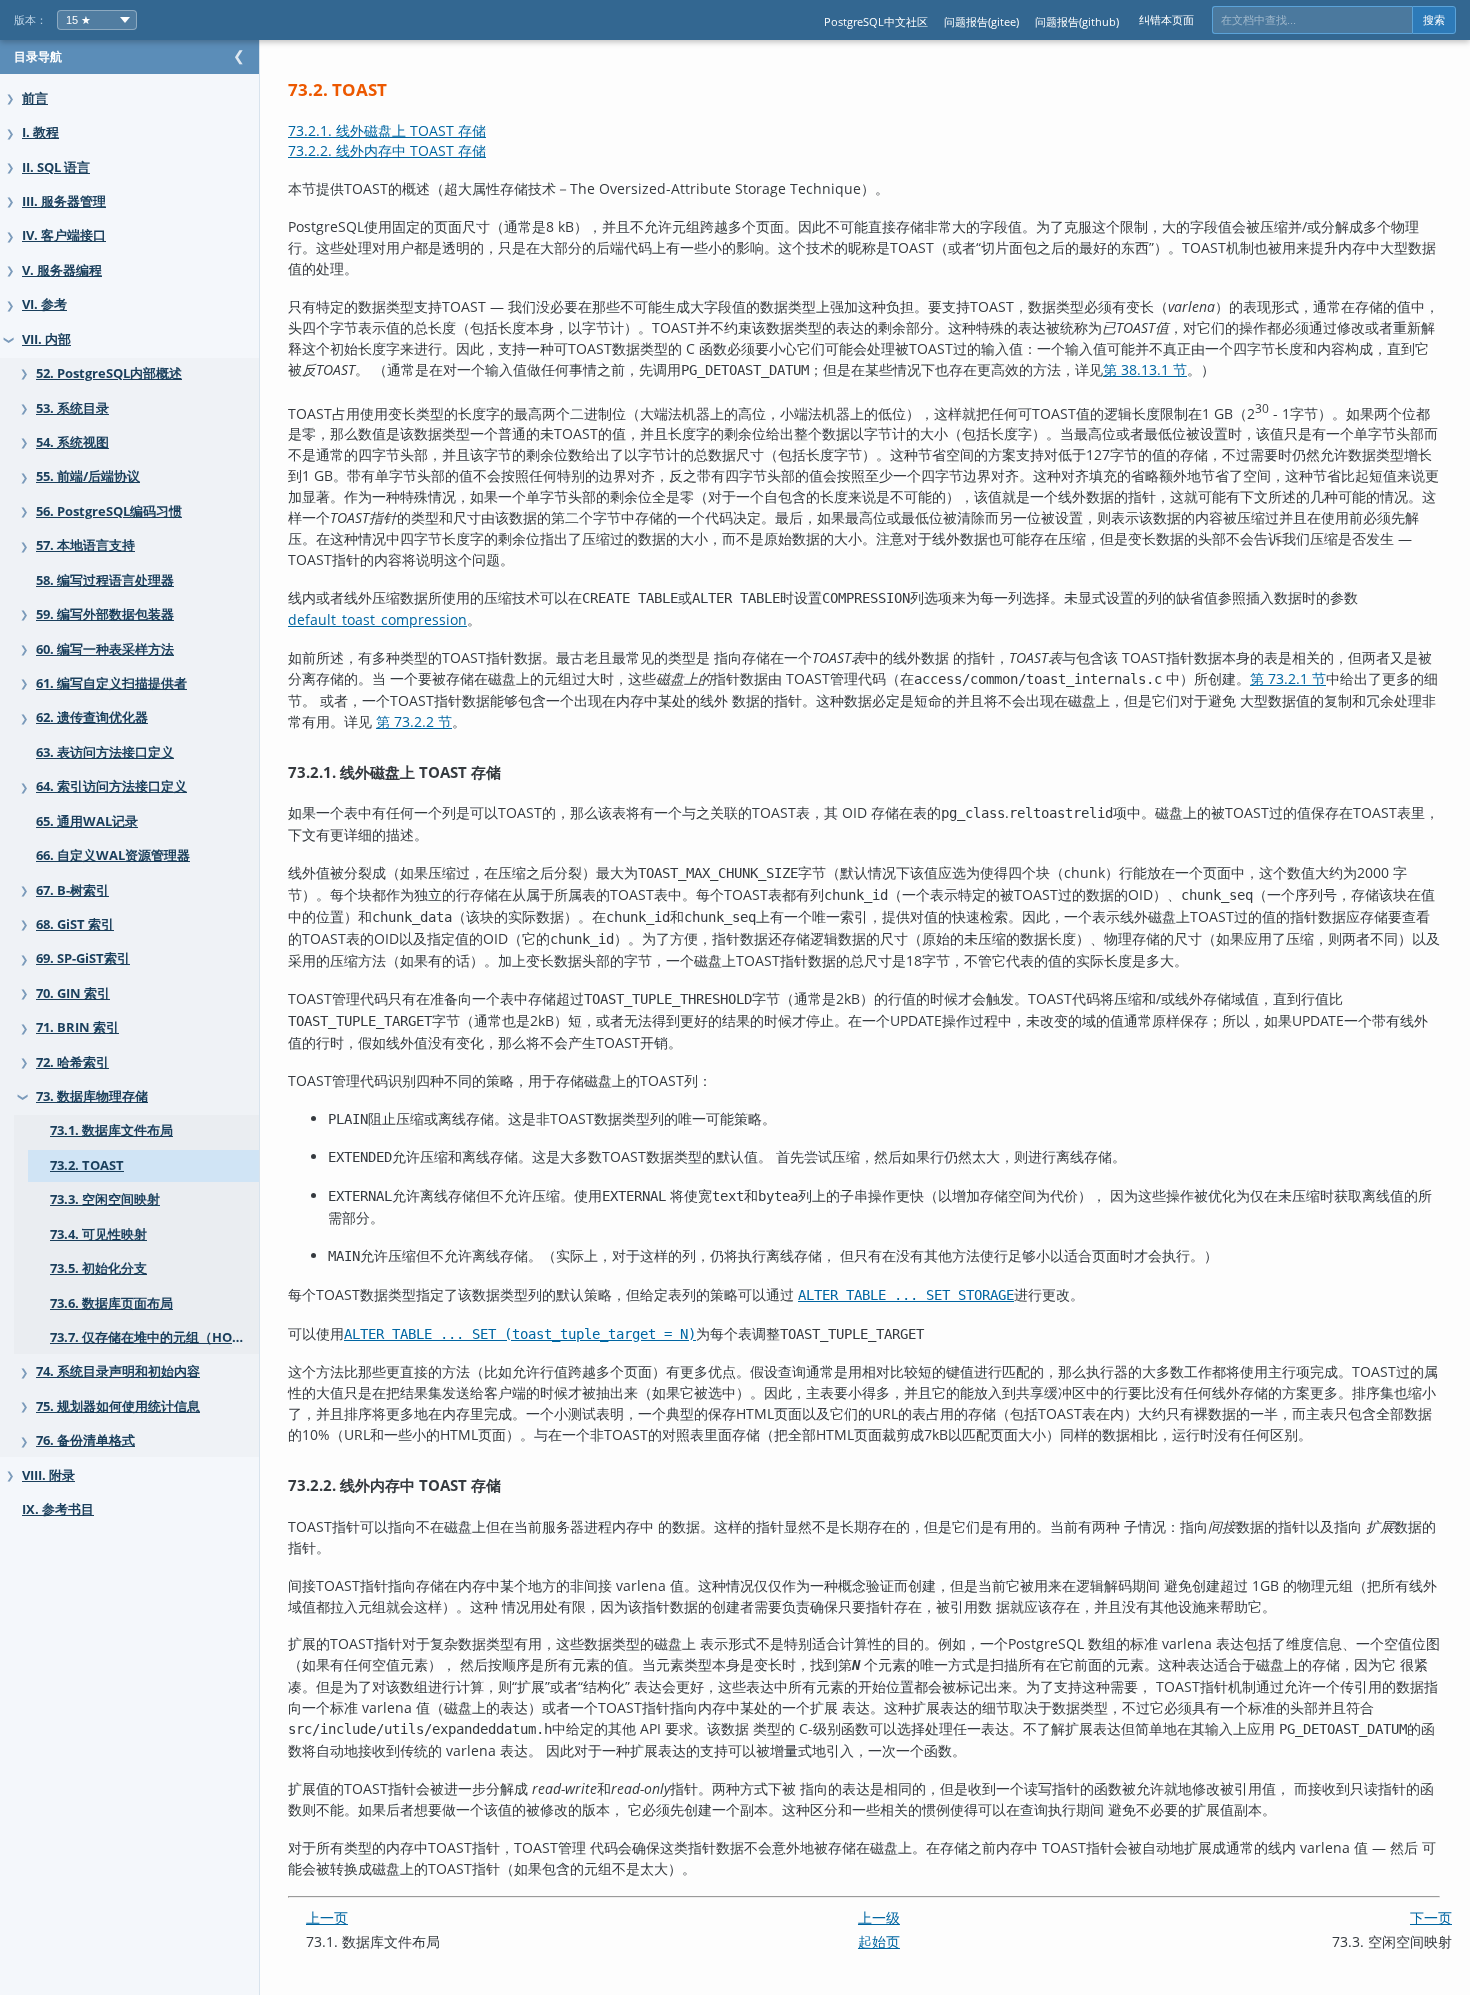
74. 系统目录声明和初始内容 (118, 1371)
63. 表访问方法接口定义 (105, 752)
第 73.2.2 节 (414, 721)
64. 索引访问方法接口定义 (111, 786)
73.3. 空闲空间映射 (105, 1199)
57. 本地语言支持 (85, 545)
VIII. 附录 (48, 1475)
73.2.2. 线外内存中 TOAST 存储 (387, 150)
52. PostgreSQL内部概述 (109, 373)
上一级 (879, 1917)
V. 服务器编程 (62, 270)
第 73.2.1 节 (1288, 678)
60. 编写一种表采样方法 (105, 649)
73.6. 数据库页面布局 (111, 1303)
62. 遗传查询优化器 (92, 717)
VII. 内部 (46, 339)
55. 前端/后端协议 (88, 476)
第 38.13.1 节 (1145, 369)
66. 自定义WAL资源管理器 (113, 855)
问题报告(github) (1077, 21)
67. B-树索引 (72, 890)
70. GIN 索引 (73, 993)
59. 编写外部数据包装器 (105, 614)
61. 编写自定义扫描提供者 (111, 683)
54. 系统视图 (72, 442)
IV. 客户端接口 (64, 235)
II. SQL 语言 (56, 167)
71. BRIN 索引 (77, 1027)
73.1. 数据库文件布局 (111, 1130)
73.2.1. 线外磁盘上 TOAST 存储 (387, 130)
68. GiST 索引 (75, 924)
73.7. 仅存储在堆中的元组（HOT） (151, 1337)
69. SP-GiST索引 (83, 958)
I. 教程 (40, 132)
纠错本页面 (1166, 19)
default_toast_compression (377, 619)
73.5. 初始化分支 (98, 1268)
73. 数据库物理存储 (92, 1096)
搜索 (1434, 20)
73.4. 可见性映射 (98, 1234)
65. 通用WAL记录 (87, 821)
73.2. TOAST (87, 1165)
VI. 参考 (44, 304)
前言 (35, 98)
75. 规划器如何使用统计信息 (118, 1406)
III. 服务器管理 (64, 201)
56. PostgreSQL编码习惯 (109, 511)
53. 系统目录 (72, 408)
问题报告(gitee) (981, 21)
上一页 (327, 1917)
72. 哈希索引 (72, 1062)
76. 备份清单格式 (85, 1440)
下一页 (1431, 1917)
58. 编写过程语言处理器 (105, 580)
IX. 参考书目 (58, 1509)
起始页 (879, 1941)
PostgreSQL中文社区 (876, 21)
